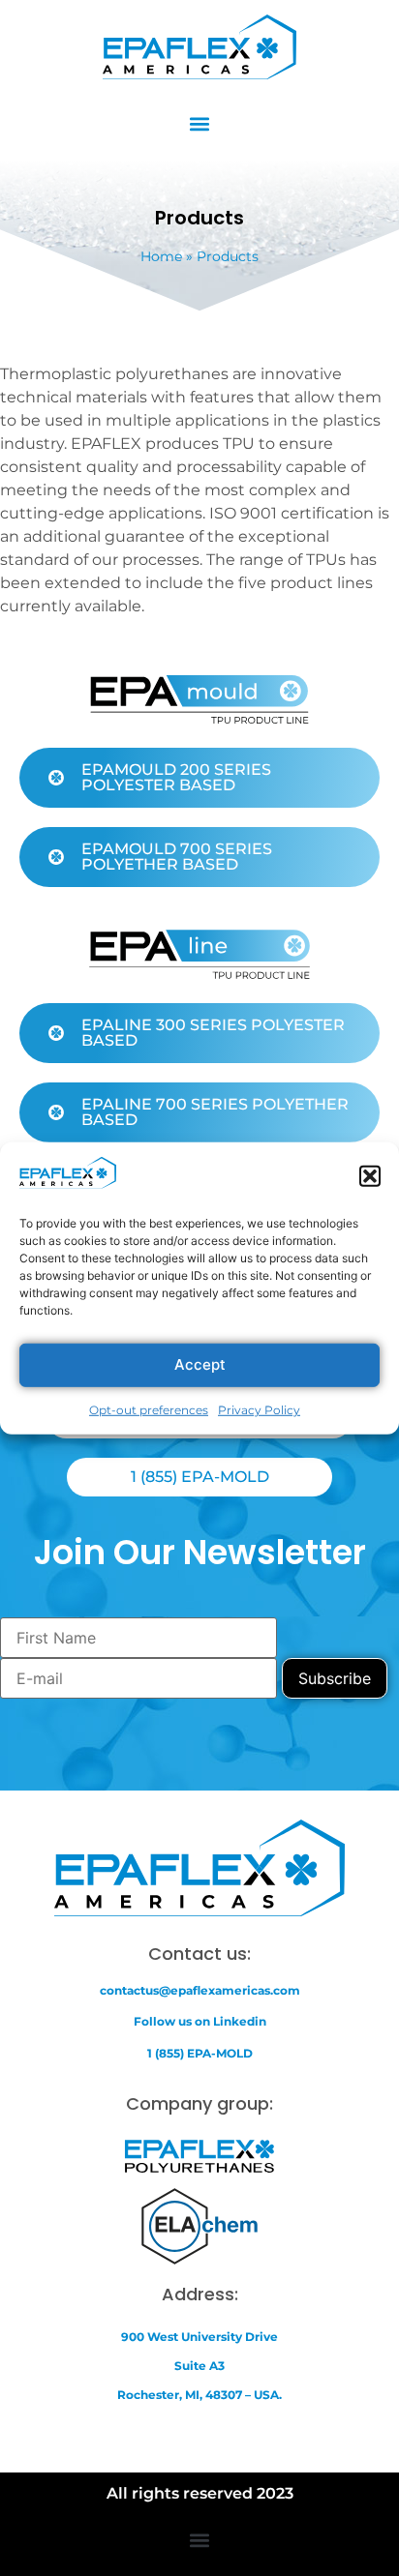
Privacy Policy (259, 1410)
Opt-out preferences (149, 1410)
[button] (370, 1176)
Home (161, 256)
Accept (200, 1364)
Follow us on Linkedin (200, 2021)
